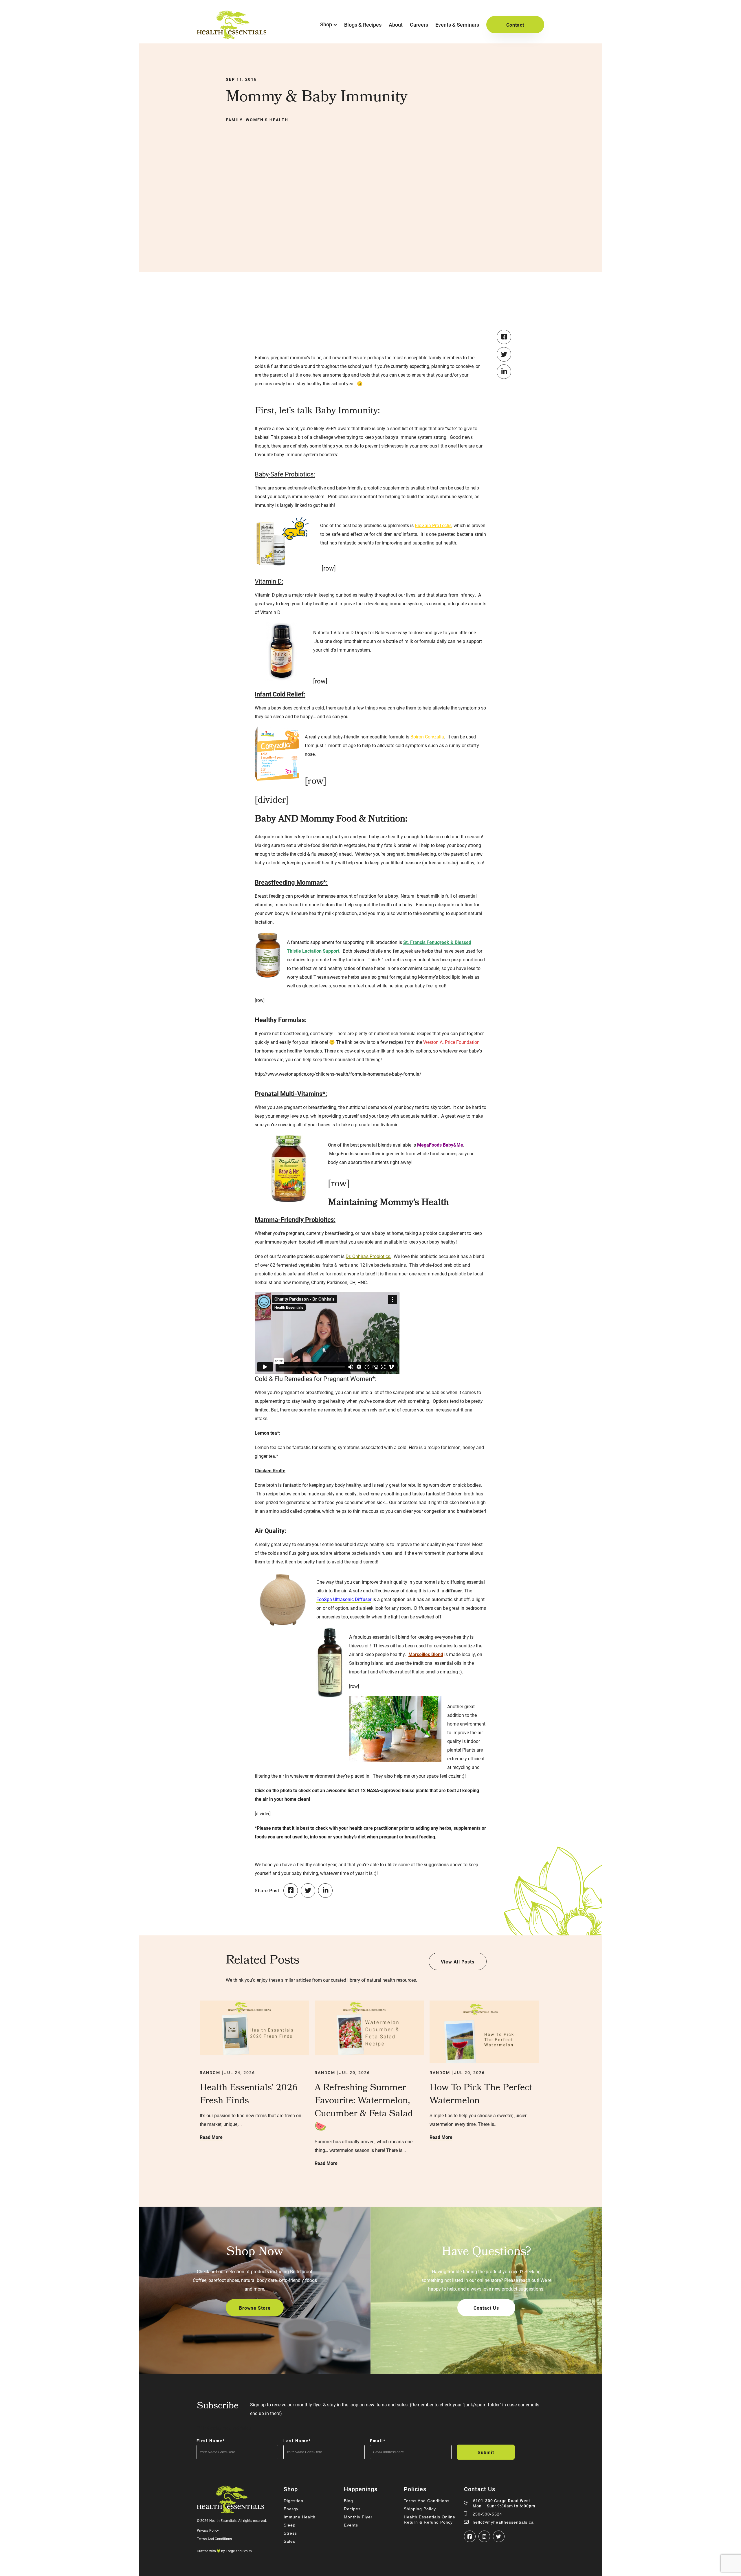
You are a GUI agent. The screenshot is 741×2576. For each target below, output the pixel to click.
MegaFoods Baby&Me (440, 1145)
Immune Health (300, 2517)
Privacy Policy (208, 2530)
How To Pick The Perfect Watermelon (481, 2095)
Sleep (290, 2525)
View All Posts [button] (458, 1962)
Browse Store (255, 2308)
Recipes (352, 2509)
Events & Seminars (457, 25)
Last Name (297, 2441)
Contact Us (486, 2308)
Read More (211, 2137)
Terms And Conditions (214, 2539)
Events (351, 2525)
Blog (349, 2501)
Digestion (294, 2501)
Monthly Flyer (358, 2517)
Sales (289, 2541)
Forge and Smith (239, 2551)
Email (378, 2441)
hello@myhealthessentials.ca (503, 2522)
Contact (515, 25)
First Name (211, 2441)
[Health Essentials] (232, 36)
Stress (290, 2533)
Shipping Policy (420, 2509)
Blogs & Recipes (363, 25)
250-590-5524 (487, 2514)
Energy (291, 2509)
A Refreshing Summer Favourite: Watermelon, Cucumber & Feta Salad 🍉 (364, 2108)
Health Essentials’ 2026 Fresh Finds (249, 2095)
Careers (419, 25)
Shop (326, 24)
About (396, 25)
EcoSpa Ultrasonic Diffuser (344, 1599)
